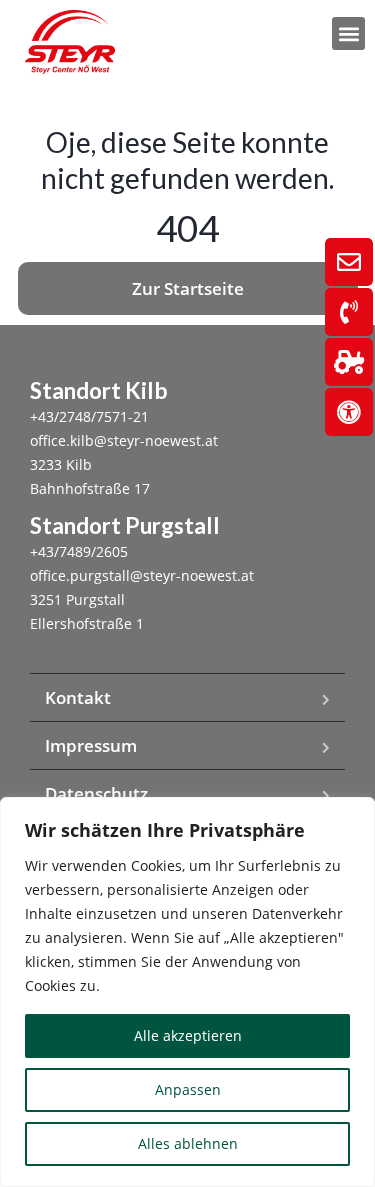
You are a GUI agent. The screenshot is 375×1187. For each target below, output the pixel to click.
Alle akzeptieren (188, 1035)
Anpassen (188, 1089)
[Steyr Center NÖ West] (70, 42)
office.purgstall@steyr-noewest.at (142, 575)
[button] (348, 33)
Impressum (91, 745)
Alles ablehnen (188, 1143)
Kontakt (78, 697)
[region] (187, 992)
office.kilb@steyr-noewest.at (124, 440)
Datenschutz (96, 793)
